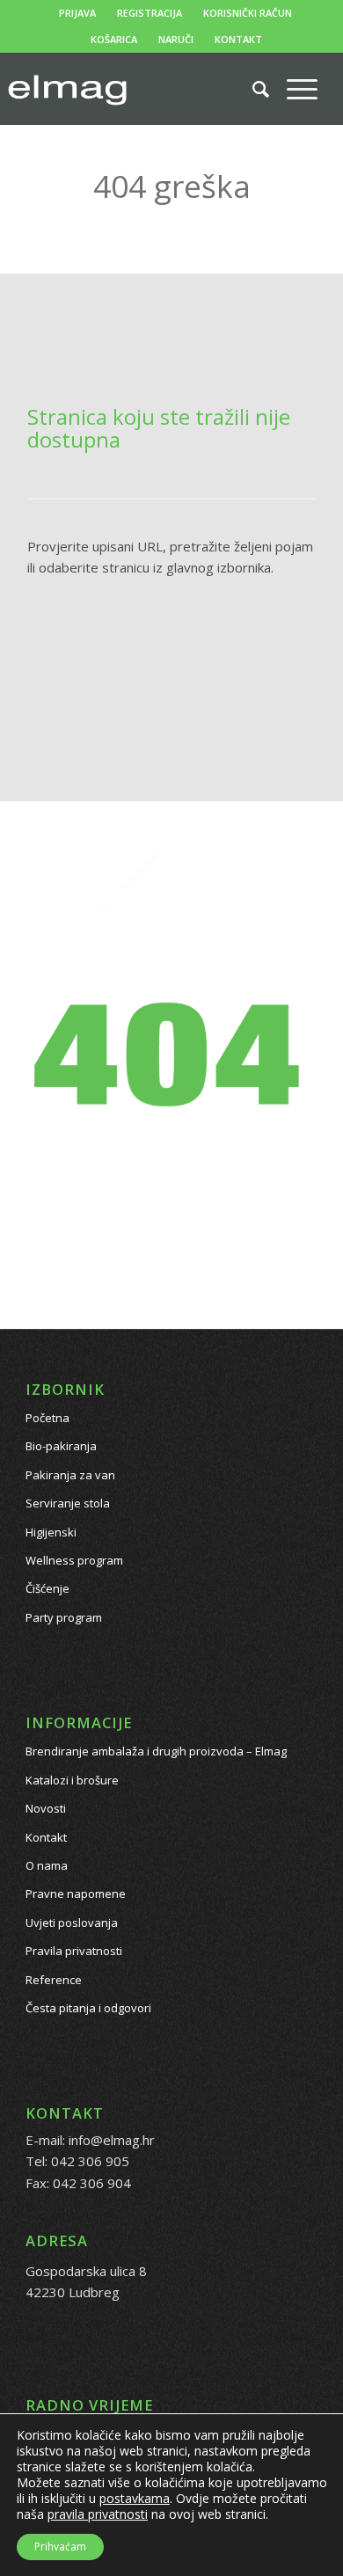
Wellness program (74, 1560)
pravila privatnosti (98, 2514)
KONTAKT (238, 39)
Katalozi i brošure (72, 1780)
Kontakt (46, 1837)
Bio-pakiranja (61, 1446)
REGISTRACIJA (150, 13)
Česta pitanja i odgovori (88, 2008)
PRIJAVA (77, 13)
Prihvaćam (60, 2547)
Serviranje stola (68, 1503)
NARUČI (176, 39)
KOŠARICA (114, 39)
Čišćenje (47, 1588)
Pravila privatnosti (74, 1951)
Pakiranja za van (70, 1475)
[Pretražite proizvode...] (252, 89)
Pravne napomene (76, 1894)
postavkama (135, 2499)
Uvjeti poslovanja (72, 1923)
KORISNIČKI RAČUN (248, 13)
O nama (47, 1865)
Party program (64, 1617)
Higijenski (51, 1532)
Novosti (46, 1808)
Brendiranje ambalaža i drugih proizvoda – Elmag (156, 1751)
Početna (47, 1418)
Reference (54, 1980)
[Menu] (293, 89)
